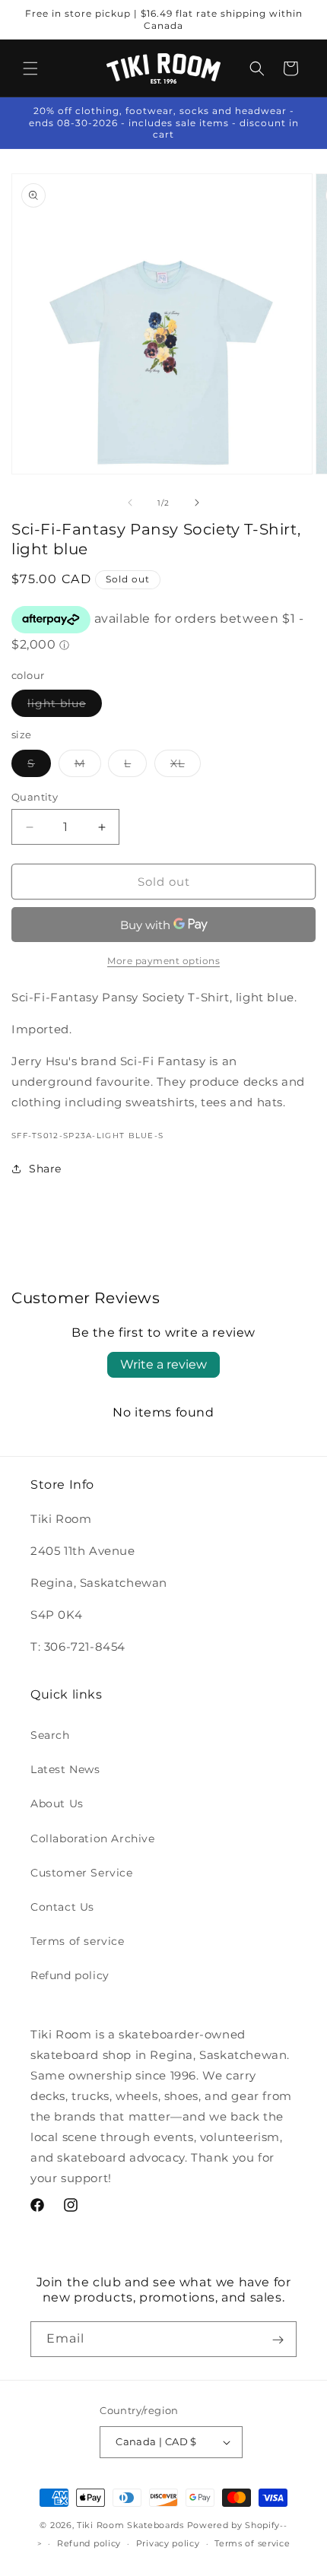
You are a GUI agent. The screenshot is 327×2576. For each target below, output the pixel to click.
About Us (57, 1804)
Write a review (163, 1364)
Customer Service (82, 1873)
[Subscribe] (278, 2340)
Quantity (35, 797)
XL (186, 766)
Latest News (65, 1769)
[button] (30, 68)
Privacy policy (168, 2543)
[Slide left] (130, 503)
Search (50, 1735)
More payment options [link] (163, 961)
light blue (65, 706)
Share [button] (45, 1169)
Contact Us (62, 1907)
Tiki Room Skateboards (130, 2525)
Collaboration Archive (93, 1838)
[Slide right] (197, 503)
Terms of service (78, 1941)
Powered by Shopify (234, 2525)
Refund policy (70, 1975)
